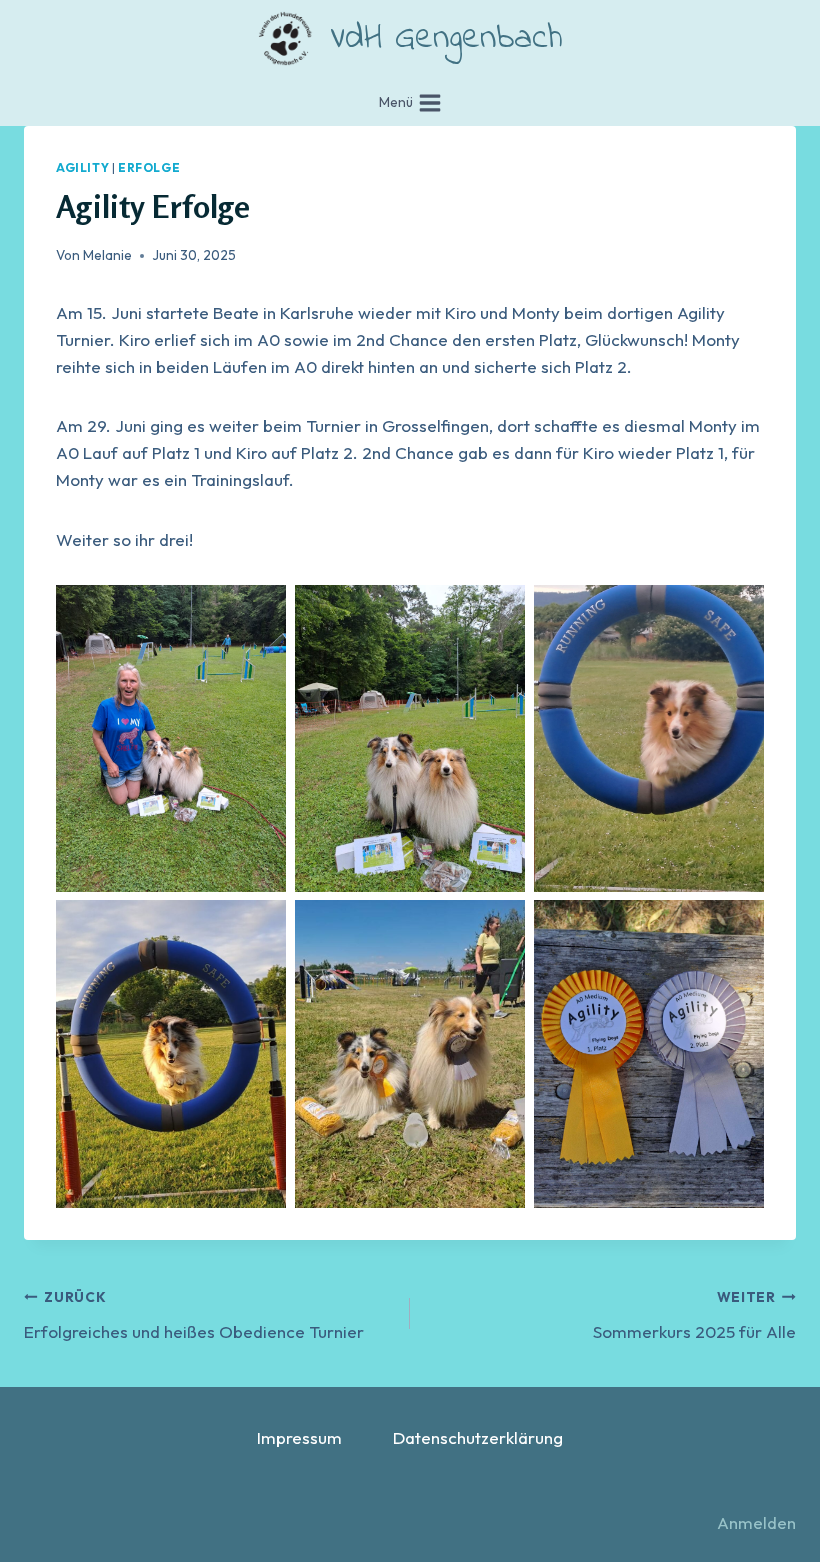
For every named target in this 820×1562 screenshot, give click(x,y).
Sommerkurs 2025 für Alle (694, 1315)
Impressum (299, 1437)
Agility (82, 167)
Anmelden (756, 1522)
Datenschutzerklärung (478, 1437)
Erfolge (149, 167)
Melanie (107, 255)
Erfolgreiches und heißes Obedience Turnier (194, 1315)
